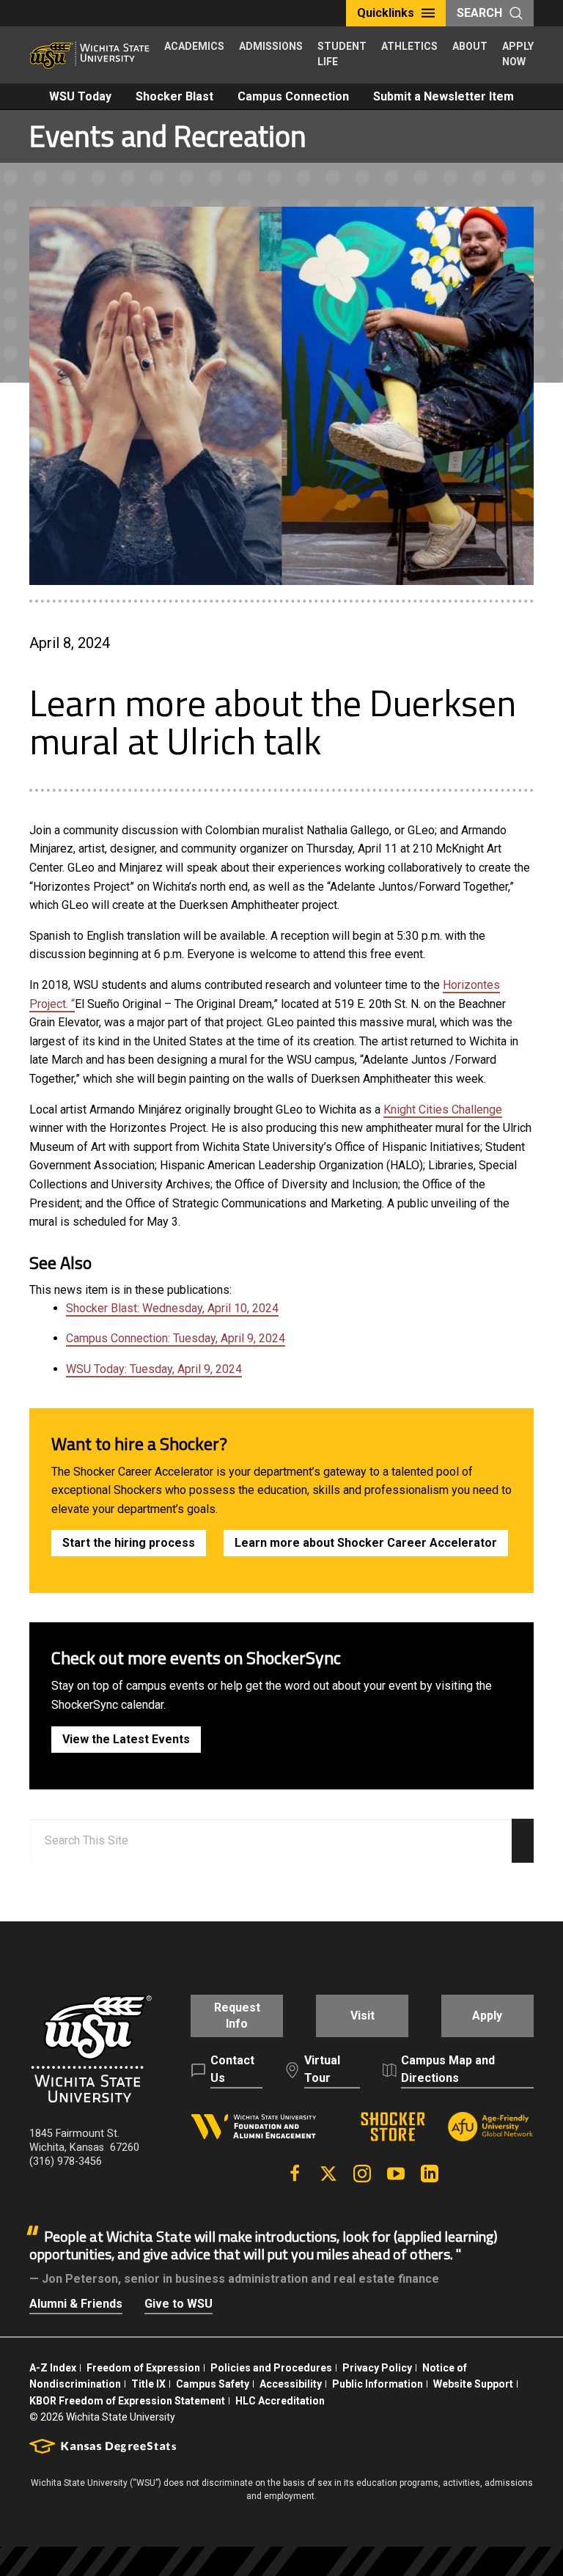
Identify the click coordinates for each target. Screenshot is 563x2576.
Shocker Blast (174, 96)
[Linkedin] (430, 2174)
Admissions (271, 46)
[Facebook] (295, 2174)
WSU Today (80, 96)
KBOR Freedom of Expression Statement (127, 2401)
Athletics (409, 46)
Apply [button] (487, 2016)
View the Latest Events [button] (126, 1739)
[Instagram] (362, 2174)
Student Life (342, 54)
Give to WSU (179, 2304)
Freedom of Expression (143, 2368)
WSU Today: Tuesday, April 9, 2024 (154, 1369)
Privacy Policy (377, 2368)
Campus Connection (293, 96)
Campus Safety (213, 2384)
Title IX (148, 2384)
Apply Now (518, 54)
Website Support (473, 2384)
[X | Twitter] (328, 2174)
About (470, 46)
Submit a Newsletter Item (444, 96)
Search (479, 13)
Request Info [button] (237, 2016)
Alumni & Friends (76, 2304)
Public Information (378, 2384)
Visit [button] (363, 2016)
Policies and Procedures (271, 2368)
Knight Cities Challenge (443, 1109)
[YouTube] (396, 2174)
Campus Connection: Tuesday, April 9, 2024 (176, 1338)
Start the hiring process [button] (129, 1543)
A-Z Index (53, 2368)
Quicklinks (386, 13)
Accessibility (291, 2384)
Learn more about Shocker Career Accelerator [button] (366, 1543)
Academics (194, 46)
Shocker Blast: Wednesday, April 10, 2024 (172, 1308)
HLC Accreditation (280, 2401)
